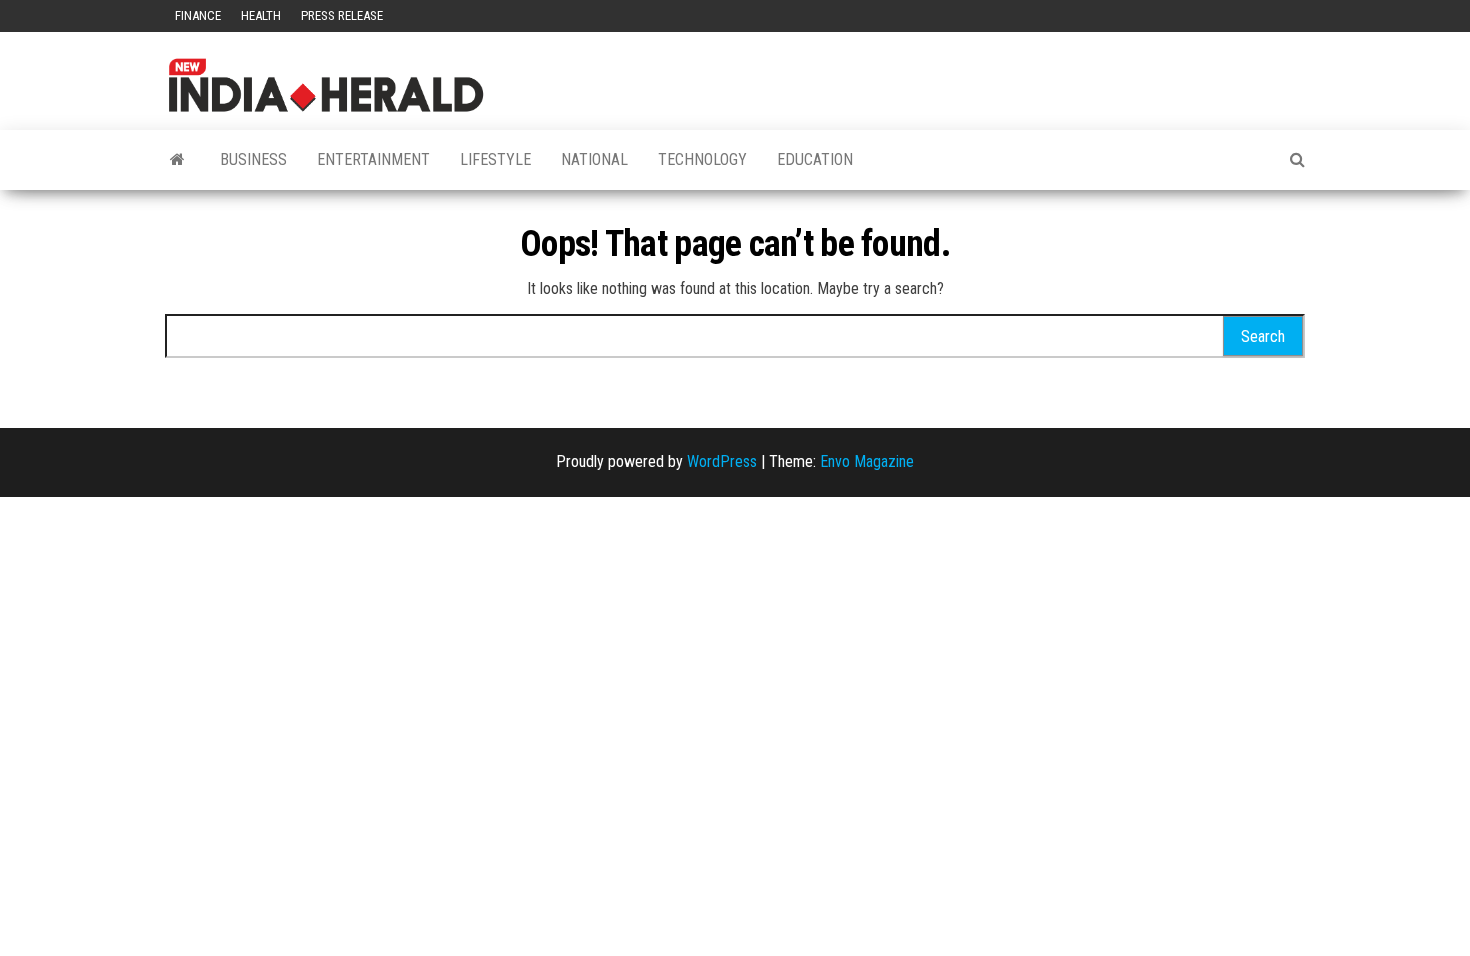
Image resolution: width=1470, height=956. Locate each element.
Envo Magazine (867, 461)
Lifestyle (495, 159)
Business (253, 159)
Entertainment (373, 159)
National (594, 159)
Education (815, 159)
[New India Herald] (177, 160)
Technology (702, 159)
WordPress (722, 461)
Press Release (342, 15)
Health (261, 15)
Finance (198, 15)
